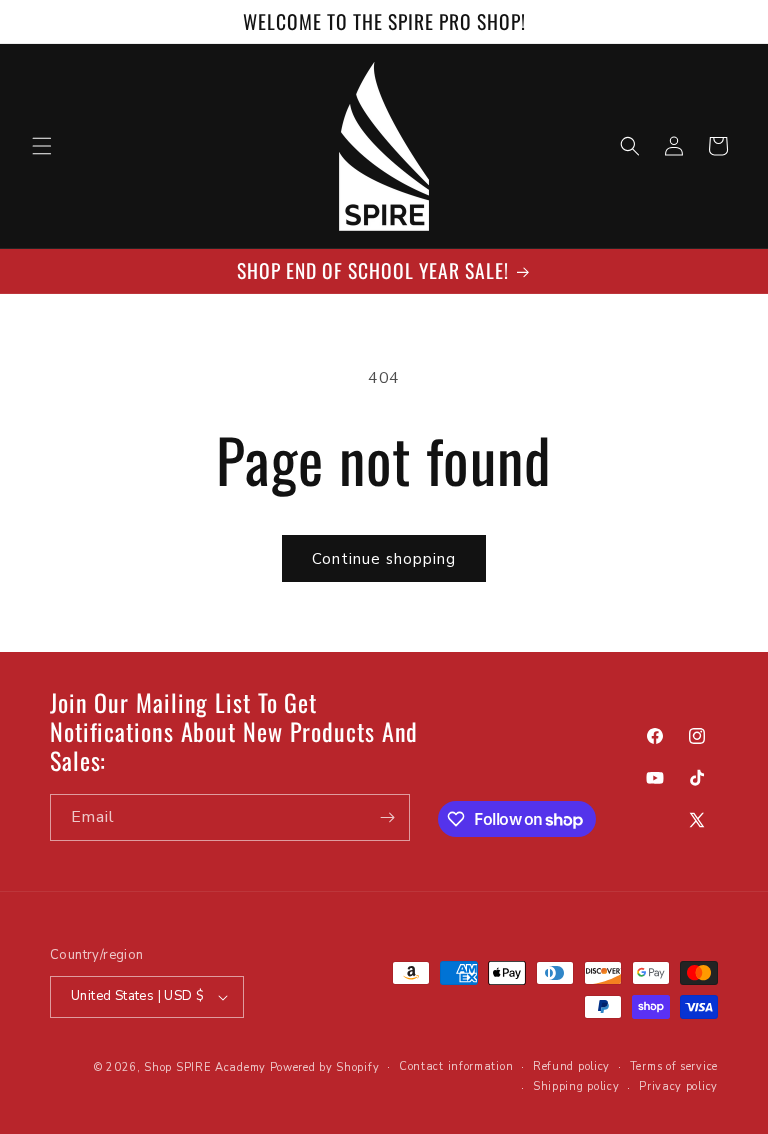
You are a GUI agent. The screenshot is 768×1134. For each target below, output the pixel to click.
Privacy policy (678, 1086)
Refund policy (571, 1066)
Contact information (456, 1066)
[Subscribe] (387, 817)
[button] (42, 146)
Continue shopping (384, 559)
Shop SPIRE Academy (205, 1067)
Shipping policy (576, 1086)
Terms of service (674, 1066)
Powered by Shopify (325, 1067)
